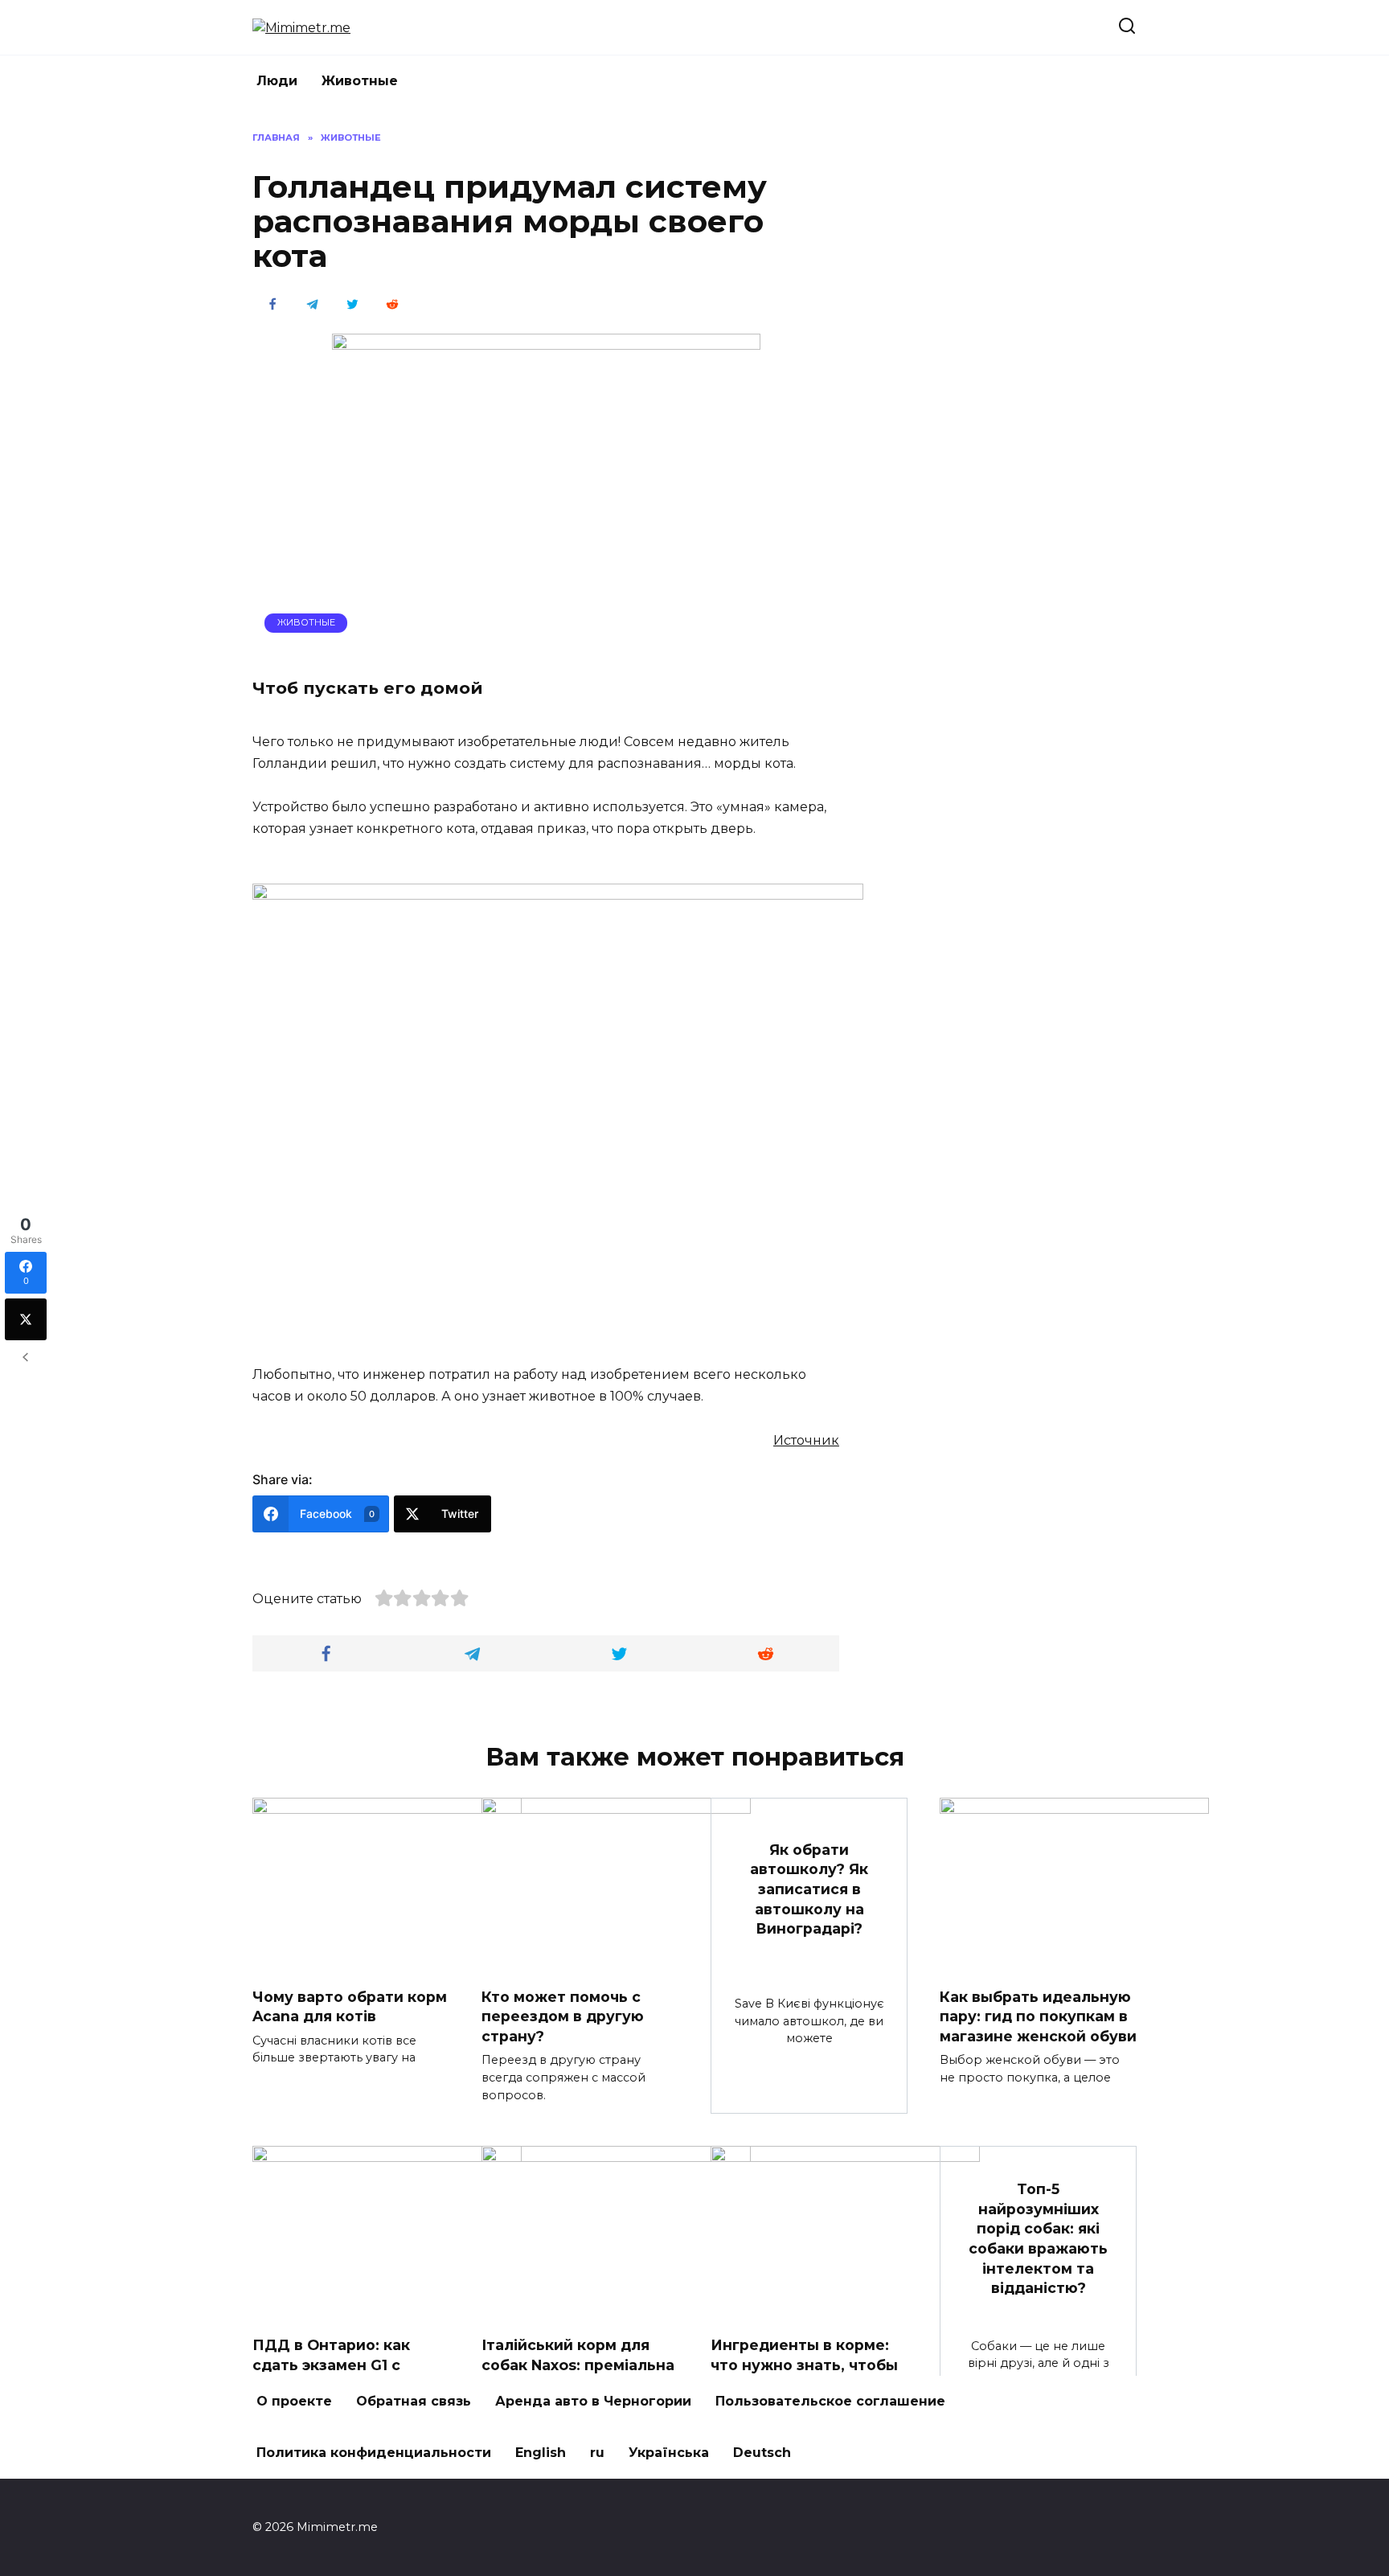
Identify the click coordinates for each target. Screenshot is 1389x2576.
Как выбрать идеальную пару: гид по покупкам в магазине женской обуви (1038, 2016)
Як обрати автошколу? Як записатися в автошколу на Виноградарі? (809, 1889)
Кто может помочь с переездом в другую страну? (563, 2016)
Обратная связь (414, 2401)
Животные (360, 81)
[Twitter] (26, 1319)
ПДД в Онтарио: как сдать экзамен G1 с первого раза (331, 2365)
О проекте (294, 2401)
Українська (669, 2453)
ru (597, 2453)
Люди (277, 81)
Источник (806, 1440)
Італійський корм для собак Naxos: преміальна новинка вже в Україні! (578, 2365)
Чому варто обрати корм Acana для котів (350, 2007)
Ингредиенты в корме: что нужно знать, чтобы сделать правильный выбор (804, 2375)
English (541, 2453)
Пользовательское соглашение (830, 2401)
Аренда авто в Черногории (593, 2401)
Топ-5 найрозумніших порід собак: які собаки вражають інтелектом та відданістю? (1038, 2238)
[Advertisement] (1016, 372)
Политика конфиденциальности (374, 2453)
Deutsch (762, 2453)
